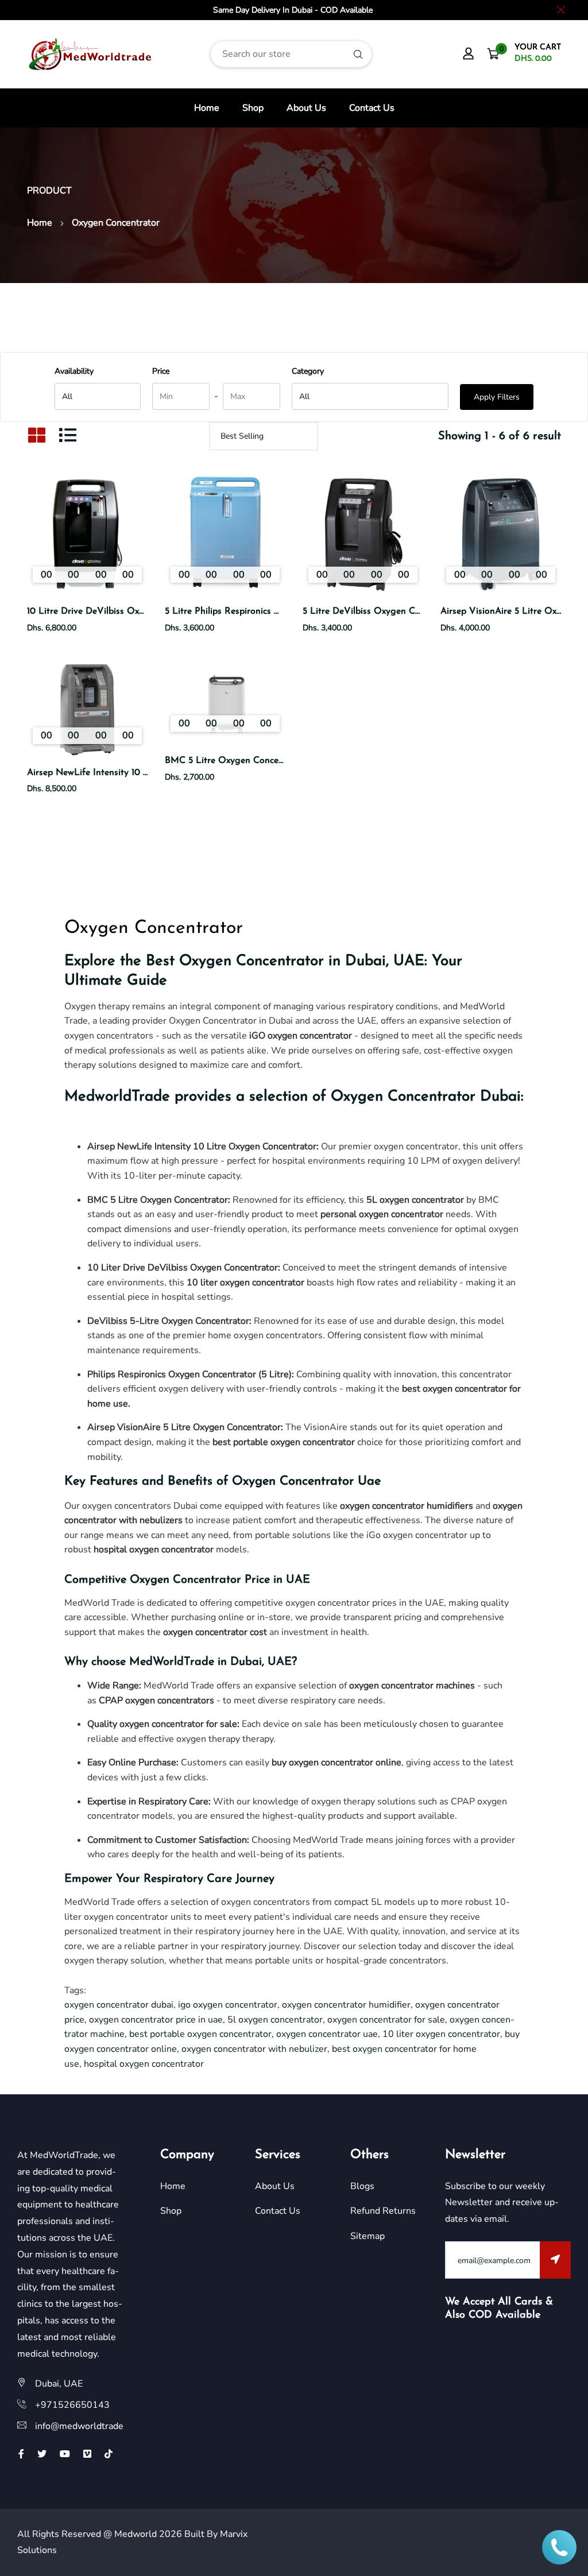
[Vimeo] (87, 2454)
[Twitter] (42, 2454)
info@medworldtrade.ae (85, 2426)
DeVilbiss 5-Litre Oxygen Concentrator (168, 1321)
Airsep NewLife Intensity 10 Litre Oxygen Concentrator (141, 773)
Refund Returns (383, 2211)
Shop (253, 108)
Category (308, 371)
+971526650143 (72, 2405)
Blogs (362, 2186)
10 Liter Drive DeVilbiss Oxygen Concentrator (183, 1268)
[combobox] (291, 54)
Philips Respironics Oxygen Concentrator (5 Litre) (189, 1374)
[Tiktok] (109, 2454)
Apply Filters (497, 397)
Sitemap (367, 2236)
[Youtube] (65, 2454)
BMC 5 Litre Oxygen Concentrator (236, 761)
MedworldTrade (117, 1097)
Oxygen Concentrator (293, 1481)
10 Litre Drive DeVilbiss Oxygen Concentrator (122, 611)
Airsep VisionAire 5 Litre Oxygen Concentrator (184, 1427)
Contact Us (372, 108)
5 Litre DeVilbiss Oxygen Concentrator (383, 611)
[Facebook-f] (21, 2454)
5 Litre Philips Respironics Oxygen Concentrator (264, 611)
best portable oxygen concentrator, (203, 2034)
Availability (74, 371)
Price (161, 371)
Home (207, 108)
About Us (306, 108)
